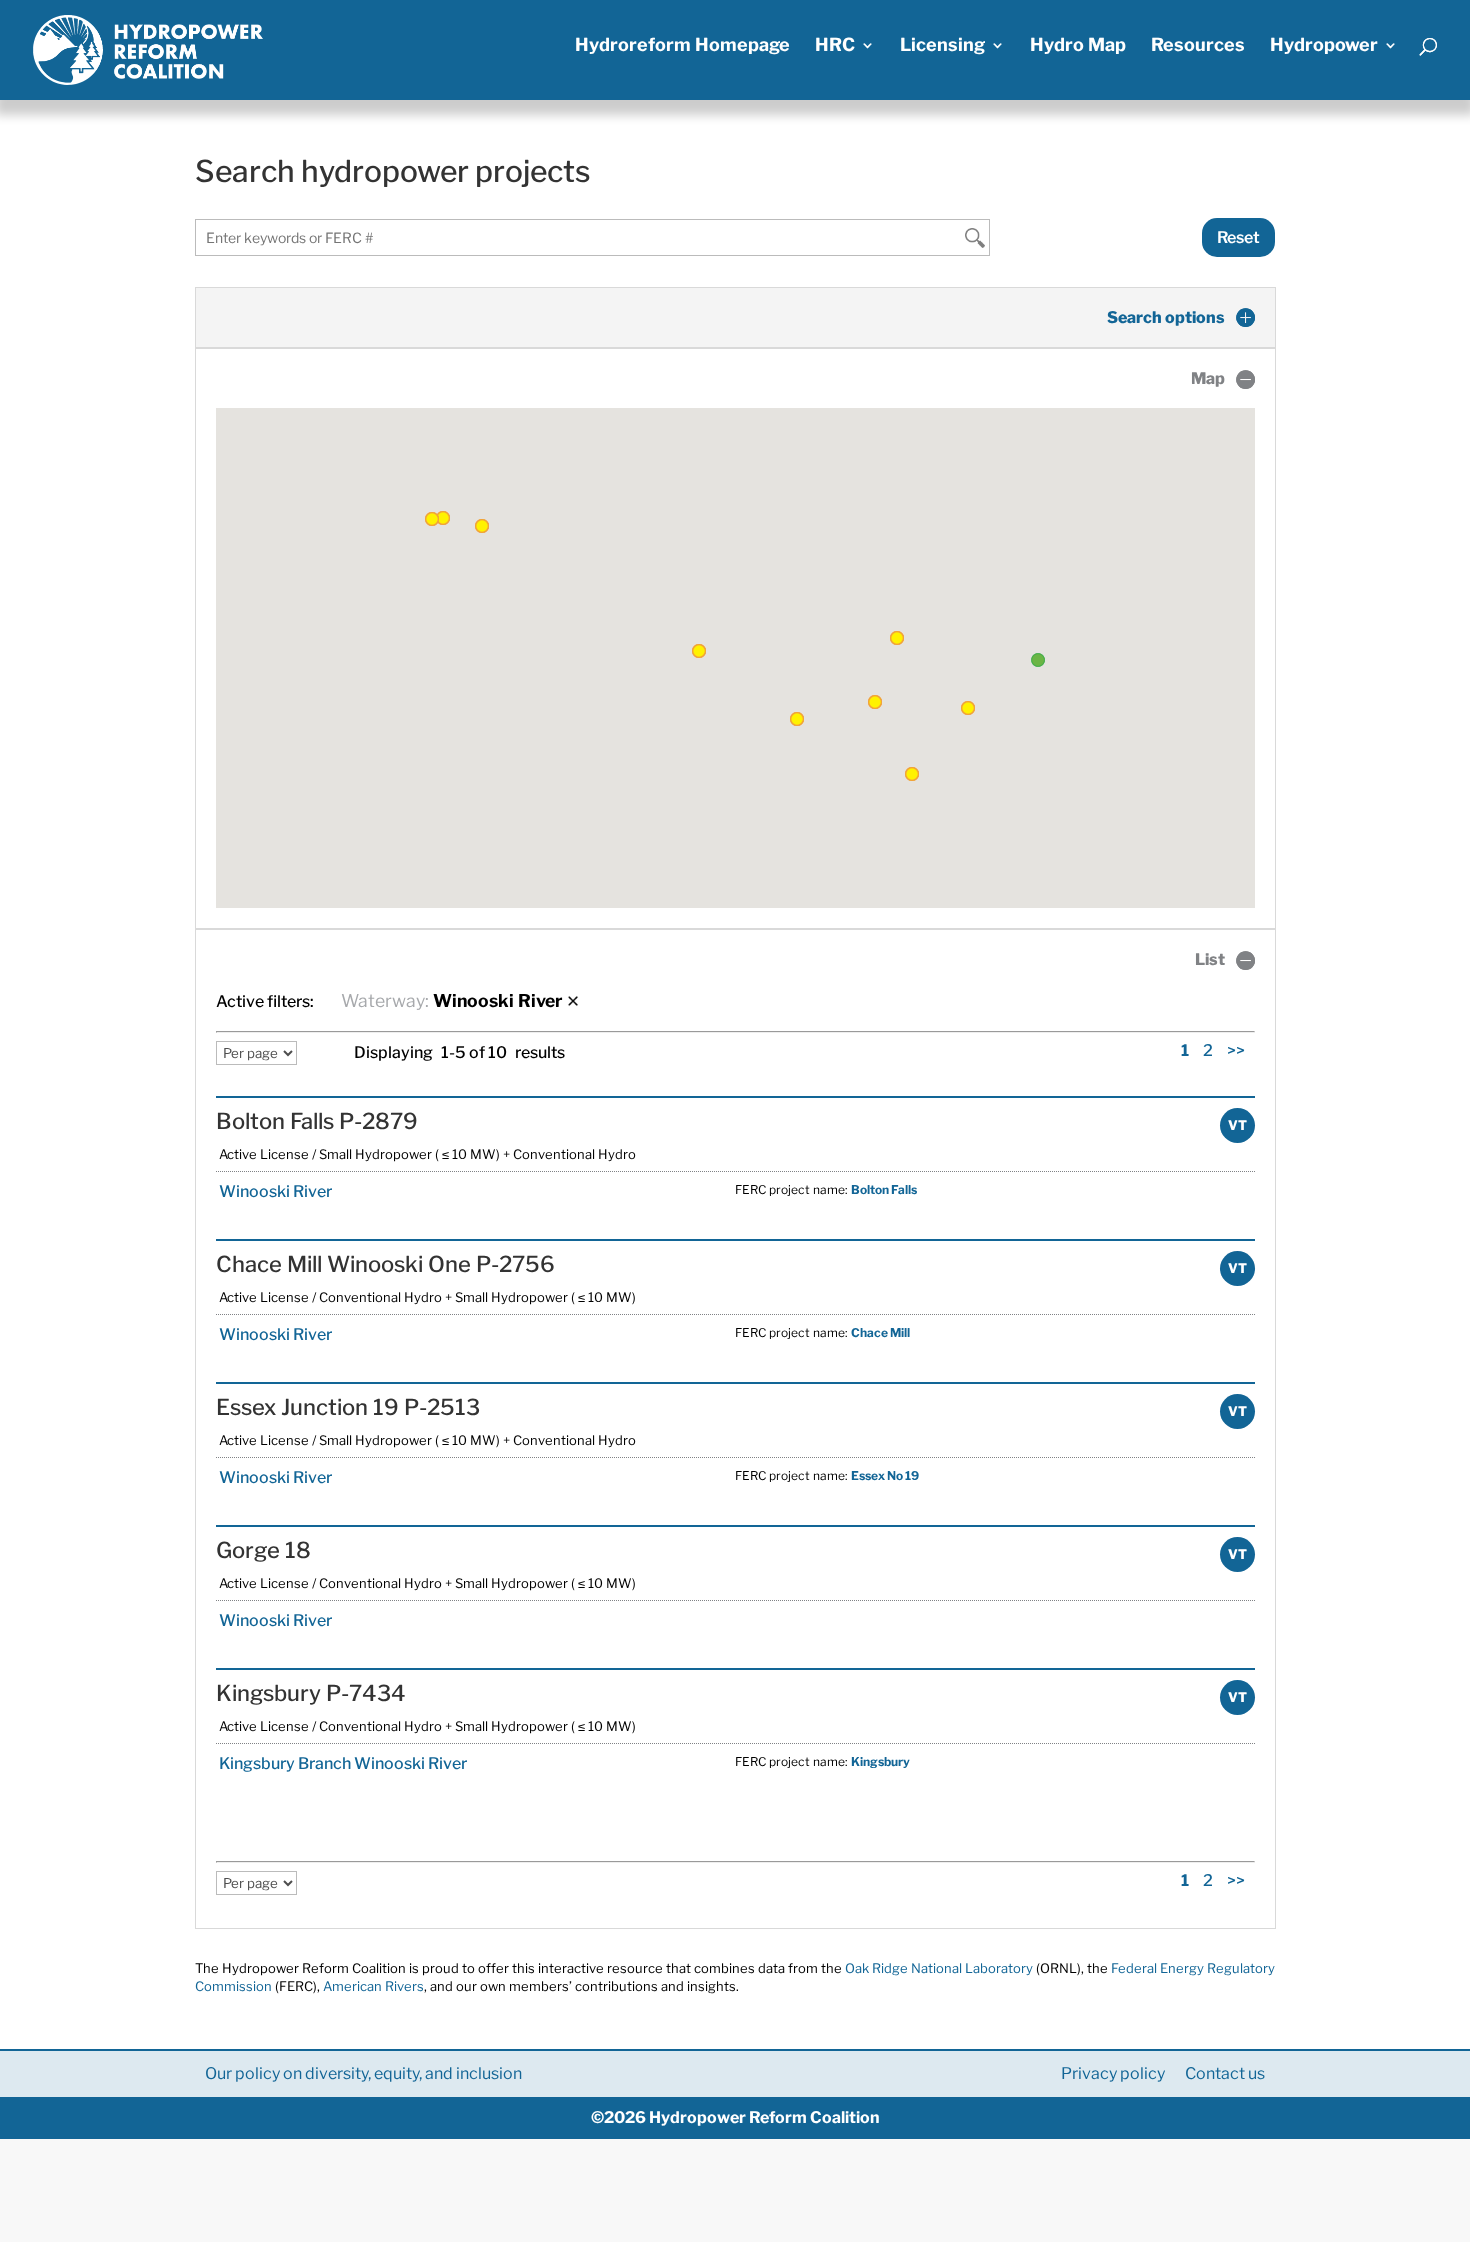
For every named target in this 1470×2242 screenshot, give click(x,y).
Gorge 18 (263, 1550)
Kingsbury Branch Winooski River (341, 1763)
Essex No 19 (885, 1475)
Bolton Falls (884, 1189)
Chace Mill (880, 1332)
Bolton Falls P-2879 (317, 1121)
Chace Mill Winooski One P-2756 (385, 1264)
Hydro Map (1078, 46)
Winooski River (274, 1191)
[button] (699, 651)
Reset (1238, 237)
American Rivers (373, 1986)
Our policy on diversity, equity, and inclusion (363, 2073)
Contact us (1225, 2073)
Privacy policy (1113, 2073)
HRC (835, 46)
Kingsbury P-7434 (311, 1693)
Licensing (942, 46)
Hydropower (1324, 46)
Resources (1198, 46)
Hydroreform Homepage (682, 46)
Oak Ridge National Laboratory (939, 1968)
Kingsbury (880, 1761)
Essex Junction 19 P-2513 (348, 1407)
